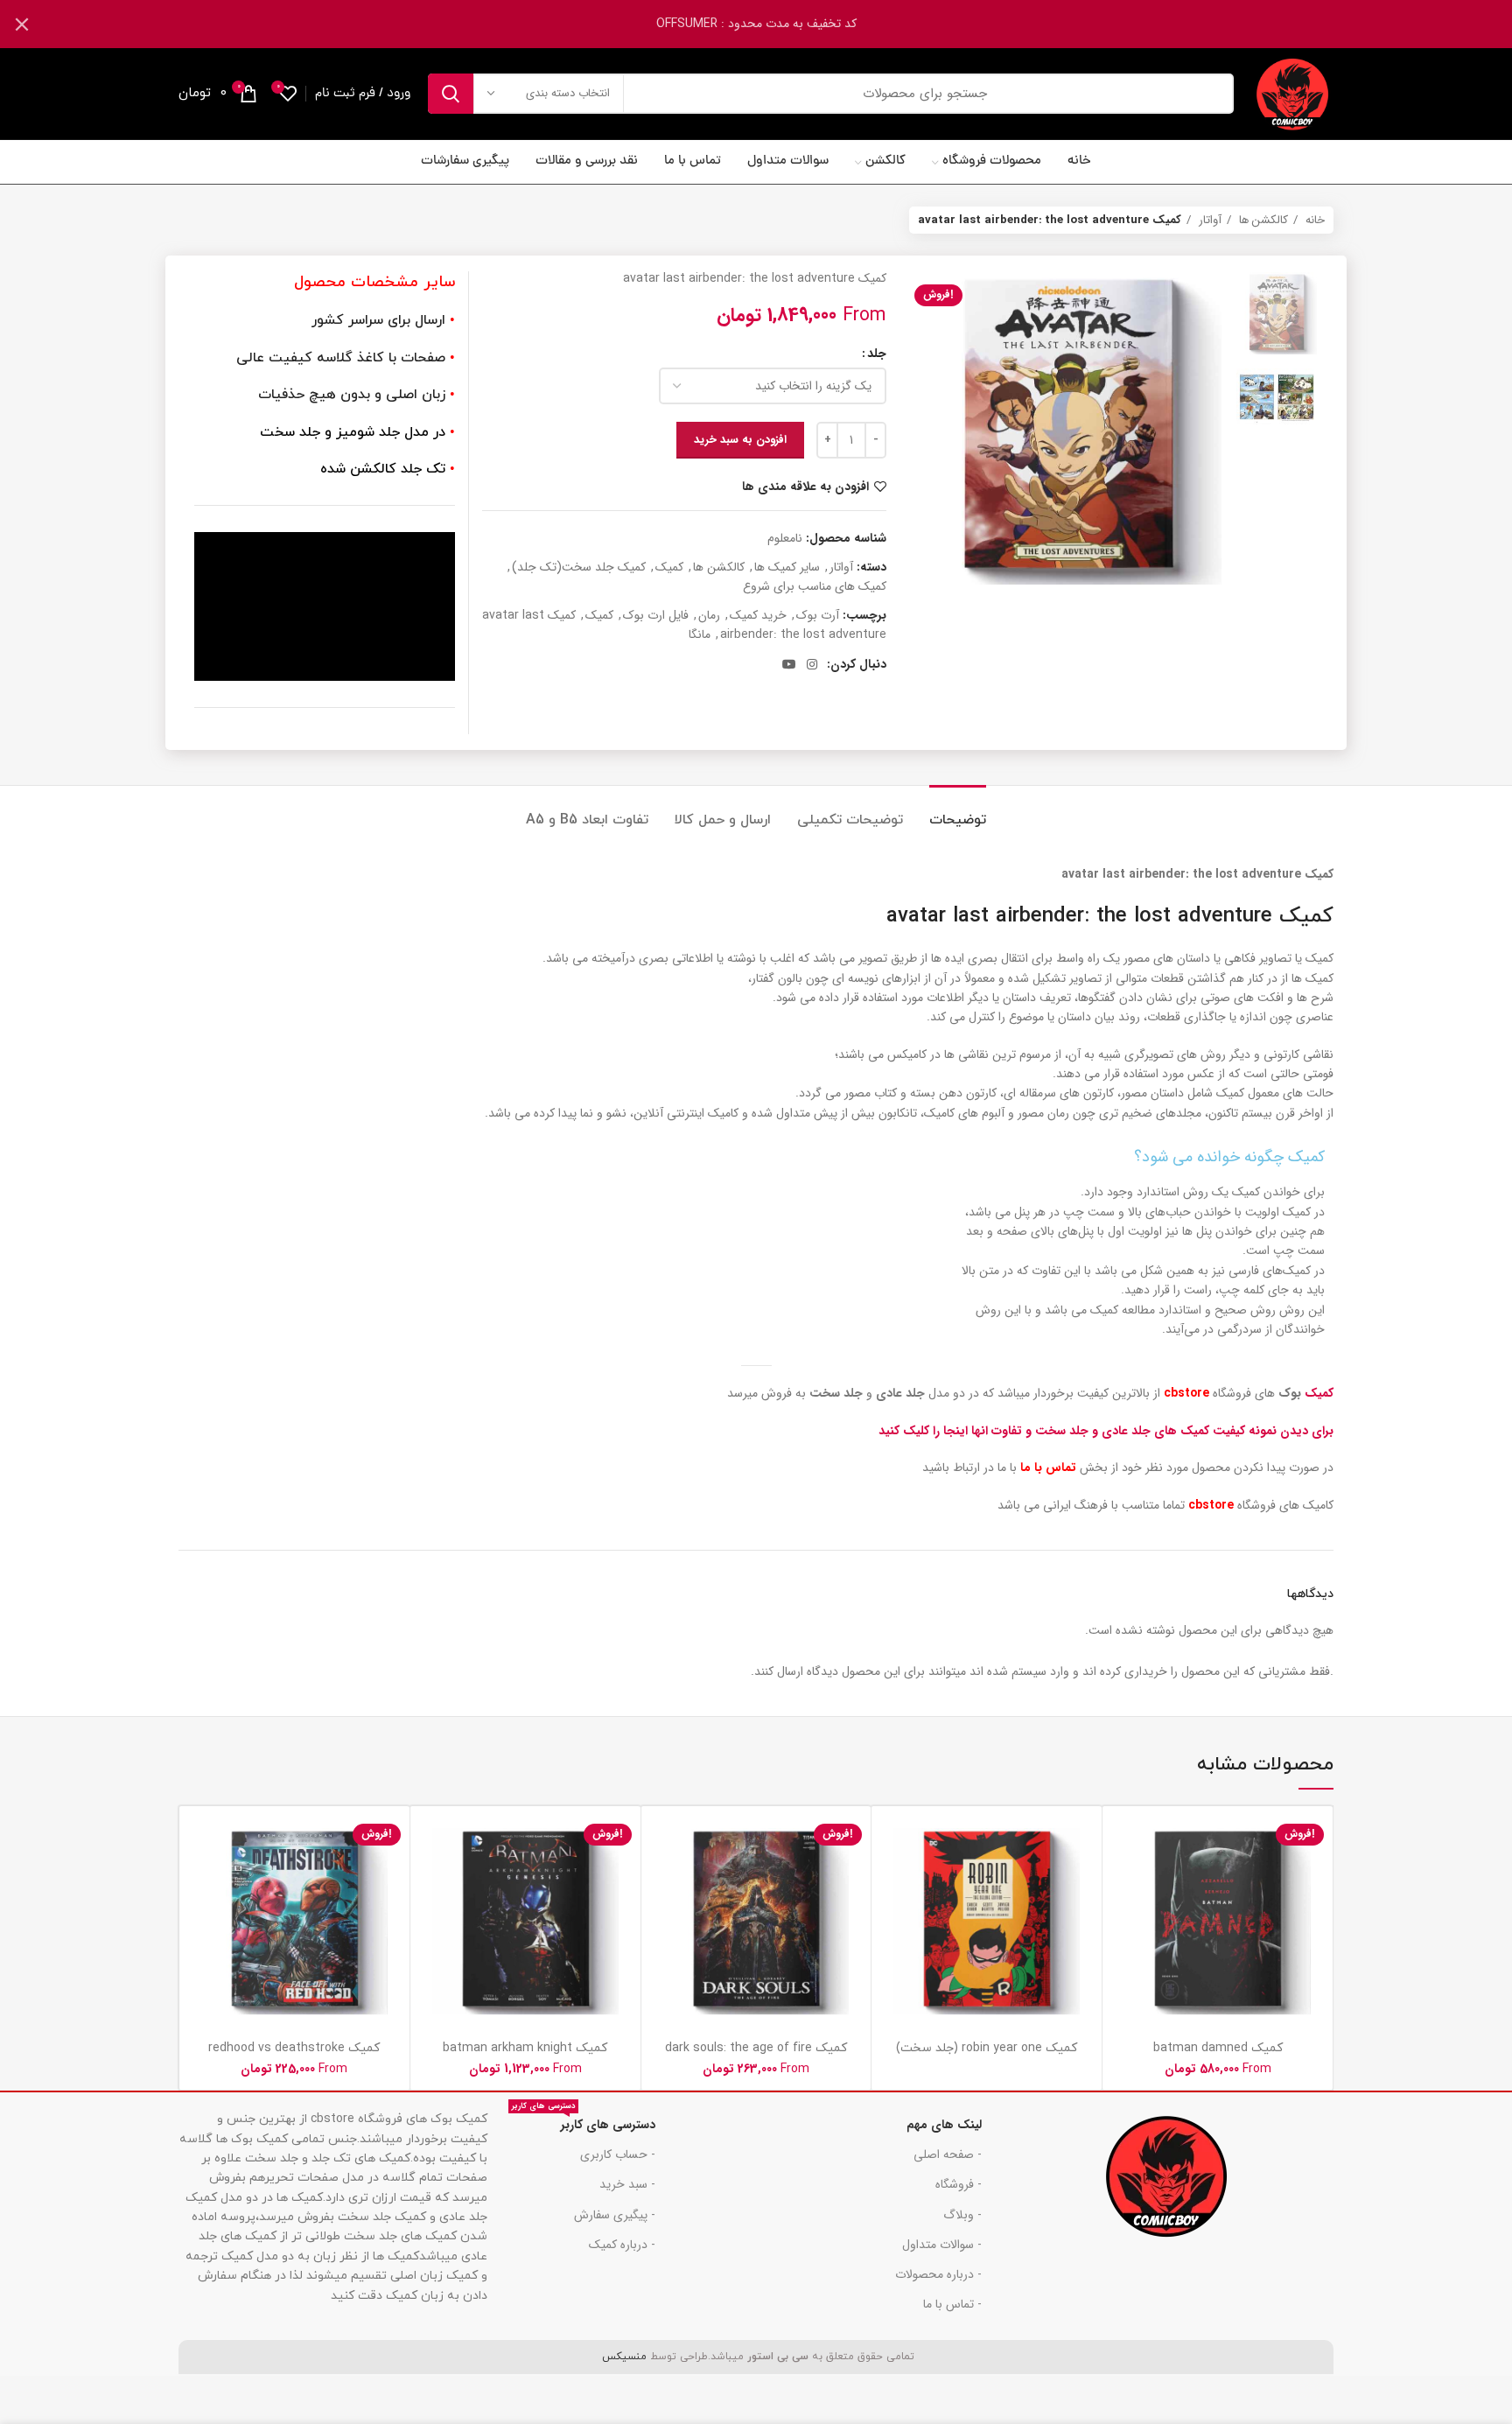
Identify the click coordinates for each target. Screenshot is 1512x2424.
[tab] (958, 812)
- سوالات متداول (942, 2245)
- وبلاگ (962, 2215)
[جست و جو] (451, 94)
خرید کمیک (758, 615)
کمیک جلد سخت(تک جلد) (579, 567)
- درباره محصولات (938, 2274)
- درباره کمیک (622, 2245)
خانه (1313, 220)
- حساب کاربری (618, 2154)
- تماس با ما (952, 2304)
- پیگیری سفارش (615, 2215)
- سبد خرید (627, 2184)
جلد (877, 354)
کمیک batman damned (1218, 2048)
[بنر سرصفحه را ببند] (22, 24)
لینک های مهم (944, 2125)
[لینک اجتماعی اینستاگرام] (812, 664)
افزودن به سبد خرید (740, 440)
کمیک (669, 567)
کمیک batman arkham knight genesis (525, 2056)
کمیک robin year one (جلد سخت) (987, 2048)
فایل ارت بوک (656, 615)
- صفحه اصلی (948, 2154)
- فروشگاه (959, 2184)
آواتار (1208, 220)
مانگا (700, 634)
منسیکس (623, 2357)
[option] (1277, 313)
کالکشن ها (1262, 220)
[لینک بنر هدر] (782, 24)
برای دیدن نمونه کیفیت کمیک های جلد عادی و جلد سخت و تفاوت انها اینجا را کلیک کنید (1106, 1431)
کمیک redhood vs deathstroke (294, 2048)
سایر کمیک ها (787, 567)
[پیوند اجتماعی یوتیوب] (789, 664)
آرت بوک (818, 615)
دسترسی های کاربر (584, 2122)
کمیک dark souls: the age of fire (756, 2048)
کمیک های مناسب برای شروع (815, 586)
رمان (709, 615)
